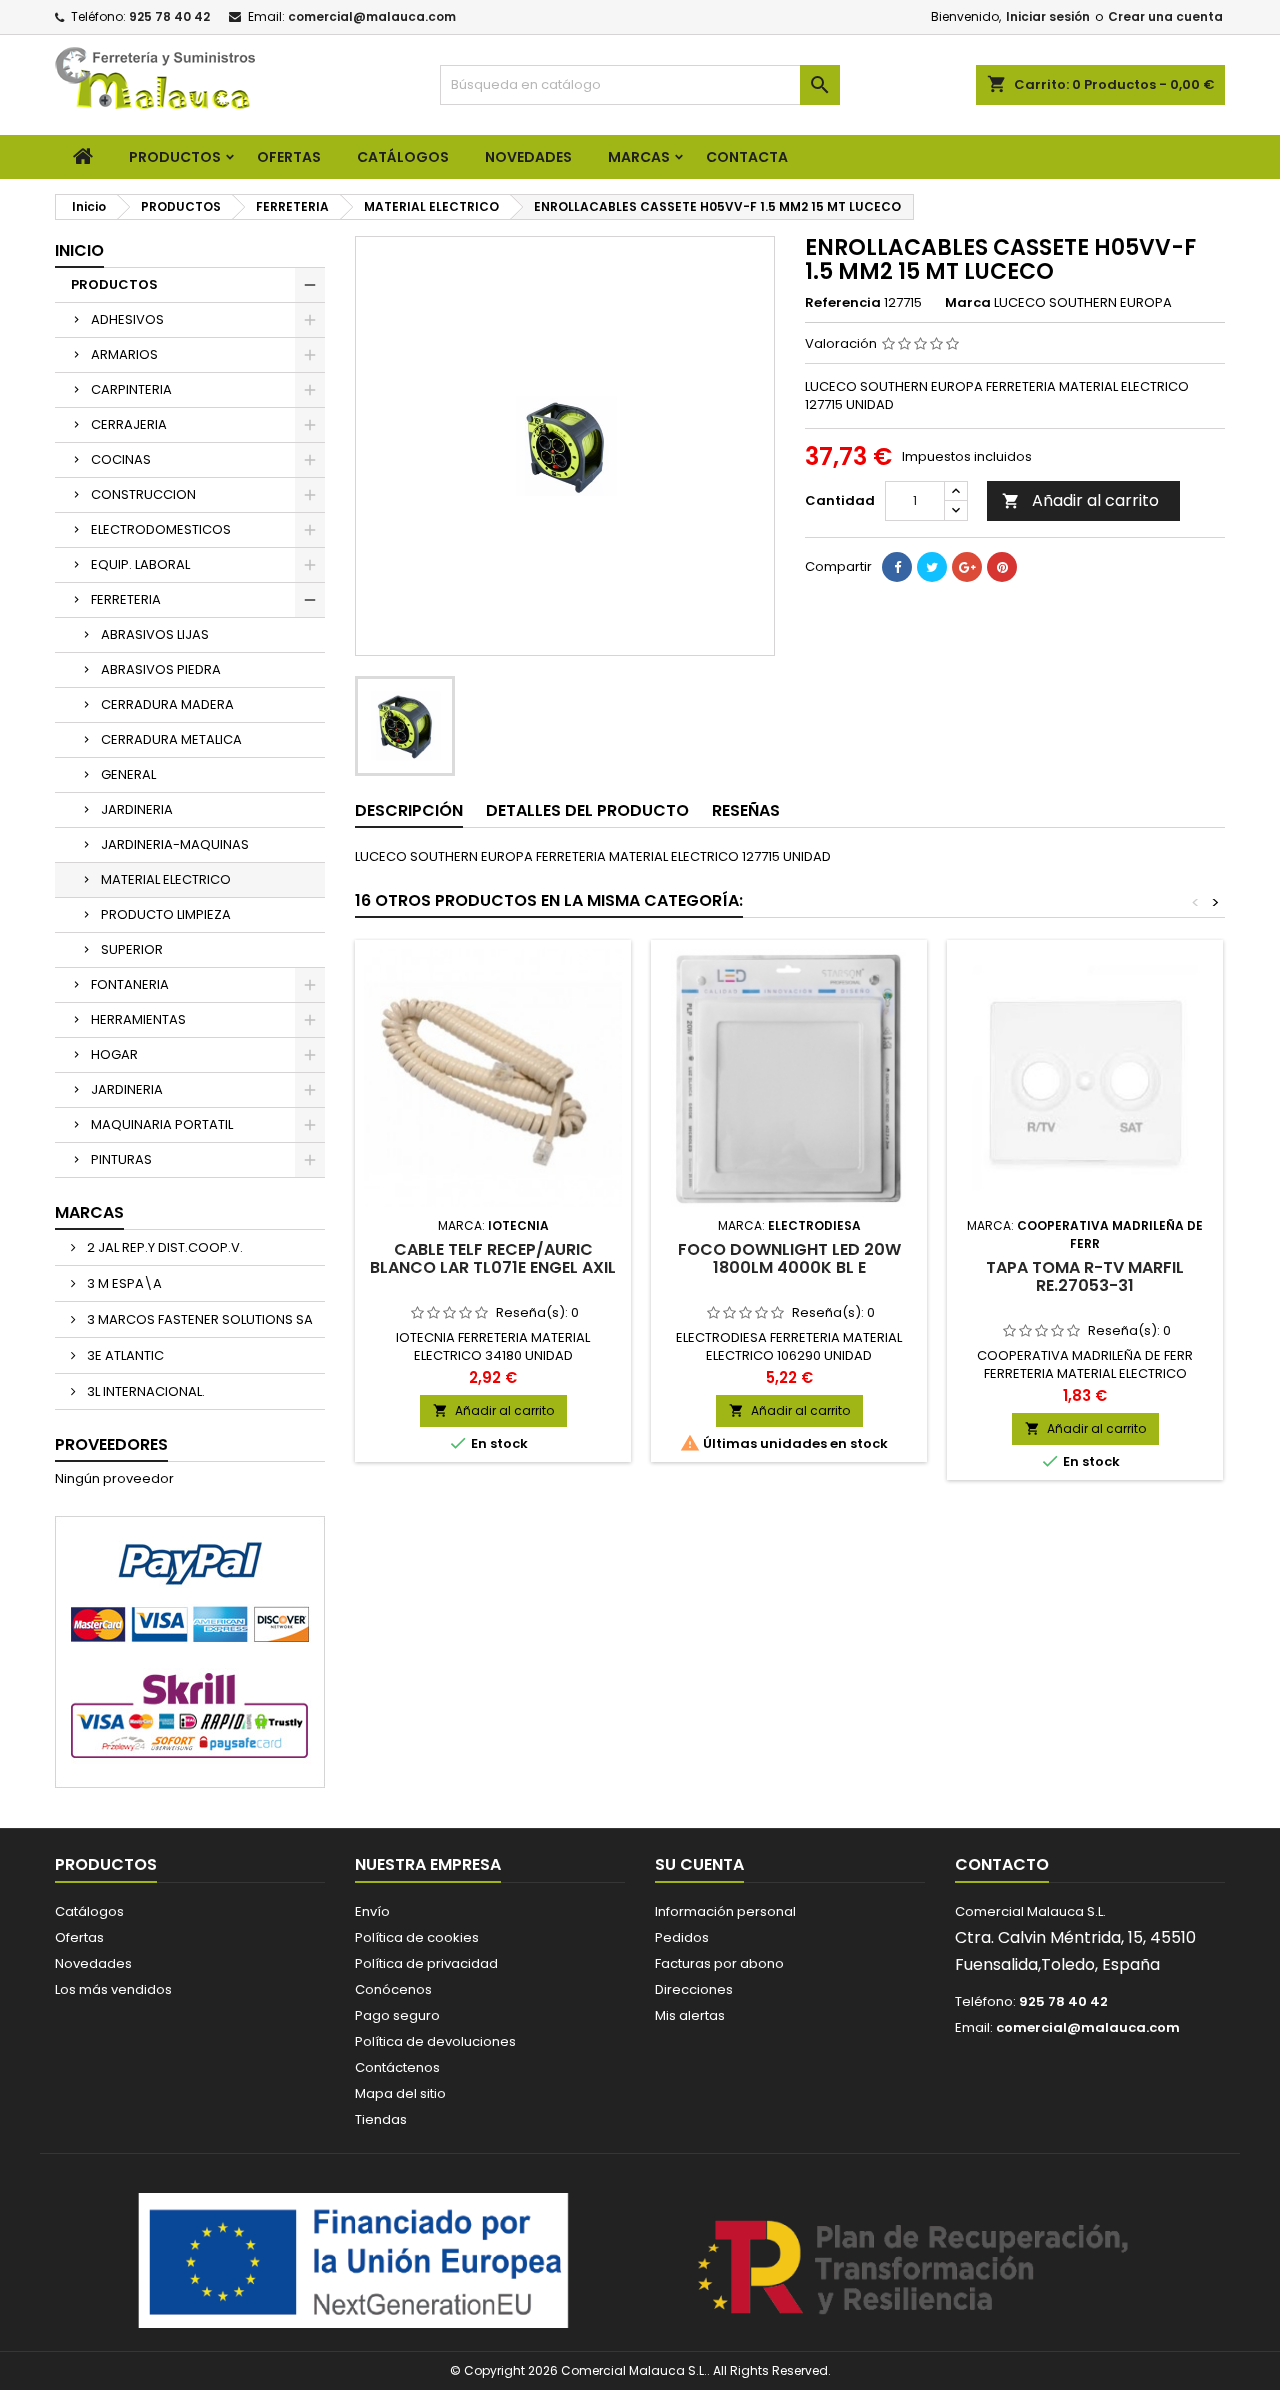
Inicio (79, 250)
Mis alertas (690, 2015)
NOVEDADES (528, 157)
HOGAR (114, 1054)
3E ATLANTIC (124, 1355)
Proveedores (111, 1444)
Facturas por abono (719, 1963)
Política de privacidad (426, 1963)
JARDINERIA (137, 809)
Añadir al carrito (1080, 500)
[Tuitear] (932, 567)
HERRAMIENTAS (138, 1019)
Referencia (843, 303)
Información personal (725, 1911)
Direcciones (694, 1989)
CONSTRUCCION (143, 494)
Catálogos (403, 157)
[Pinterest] (1002, 567)
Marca (968, 303)
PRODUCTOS (175, 157)
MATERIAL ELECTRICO (166, 879)
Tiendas (381, 2119)
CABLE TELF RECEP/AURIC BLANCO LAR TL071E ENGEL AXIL (493, 1258)
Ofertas (79, 1937)
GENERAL (128, 774)
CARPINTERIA (131, 389)
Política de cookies (417, 1937)
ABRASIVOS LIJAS (155, 634)
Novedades (93, 1963)
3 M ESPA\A (123, 1283)
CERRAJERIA (129, 424)
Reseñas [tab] (746, 810)
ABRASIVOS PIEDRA (161, 669)
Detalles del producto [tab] (587, 810)
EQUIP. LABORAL (140, 564)
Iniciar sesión (1048, 16)
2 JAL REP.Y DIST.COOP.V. (163, 1247)
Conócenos (393, 1989)
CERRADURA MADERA (167, 704)
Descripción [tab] (409, 810)
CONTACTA (747, 157)
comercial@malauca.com (372, 16)
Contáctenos (397, 2067)
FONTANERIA (130, 984)
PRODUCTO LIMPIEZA (166, 914)
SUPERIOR (132, 949)
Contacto (1002, 1864)
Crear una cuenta (1165, 16)
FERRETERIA (126, 599)
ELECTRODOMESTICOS (161, 529)
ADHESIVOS (127, 319)
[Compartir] (897, 567)
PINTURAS (121, 1159)
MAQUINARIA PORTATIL (162, 1124)
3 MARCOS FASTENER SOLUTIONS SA (198, 1319)
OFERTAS (289, 157)
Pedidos (682, 1937)
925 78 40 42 (169, 16)
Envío (372, 1911)
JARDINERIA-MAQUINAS (175, 844)
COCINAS (121, 459)
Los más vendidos (113, 1989)
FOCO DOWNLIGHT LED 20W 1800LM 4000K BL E (789, 1258)
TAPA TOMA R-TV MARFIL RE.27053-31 (1085, 1276)
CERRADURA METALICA (171, 739)
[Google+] (967, 567)
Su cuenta (699, 1864)
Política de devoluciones (435, 2041)
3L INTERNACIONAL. (144, 1391)
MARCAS (639, 157)
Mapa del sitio (400, 2093)
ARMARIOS (124, 354)
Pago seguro (397, 2015)
